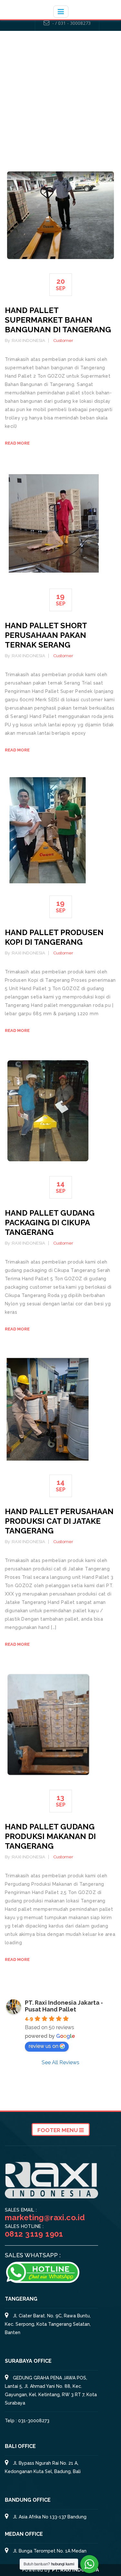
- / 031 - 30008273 (71, 23)
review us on (44, 2046)
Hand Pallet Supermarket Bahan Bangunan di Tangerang (58, 320)
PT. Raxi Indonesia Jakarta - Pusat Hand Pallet (64, 2006)
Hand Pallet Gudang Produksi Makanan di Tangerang (50, 1836)
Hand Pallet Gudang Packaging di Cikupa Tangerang (50, 1223)
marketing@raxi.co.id (45, 2217)
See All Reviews (60, 2062)
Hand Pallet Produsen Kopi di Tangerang (54, 937)
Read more (17, 443)
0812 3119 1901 (34, 2234)
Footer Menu (58, 2130)
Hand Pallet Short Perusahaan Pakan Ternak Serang (46, 635)
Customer (63, 340)
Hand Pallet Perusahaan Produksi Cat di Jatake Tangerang (59, 1521)
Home (62, 118)
